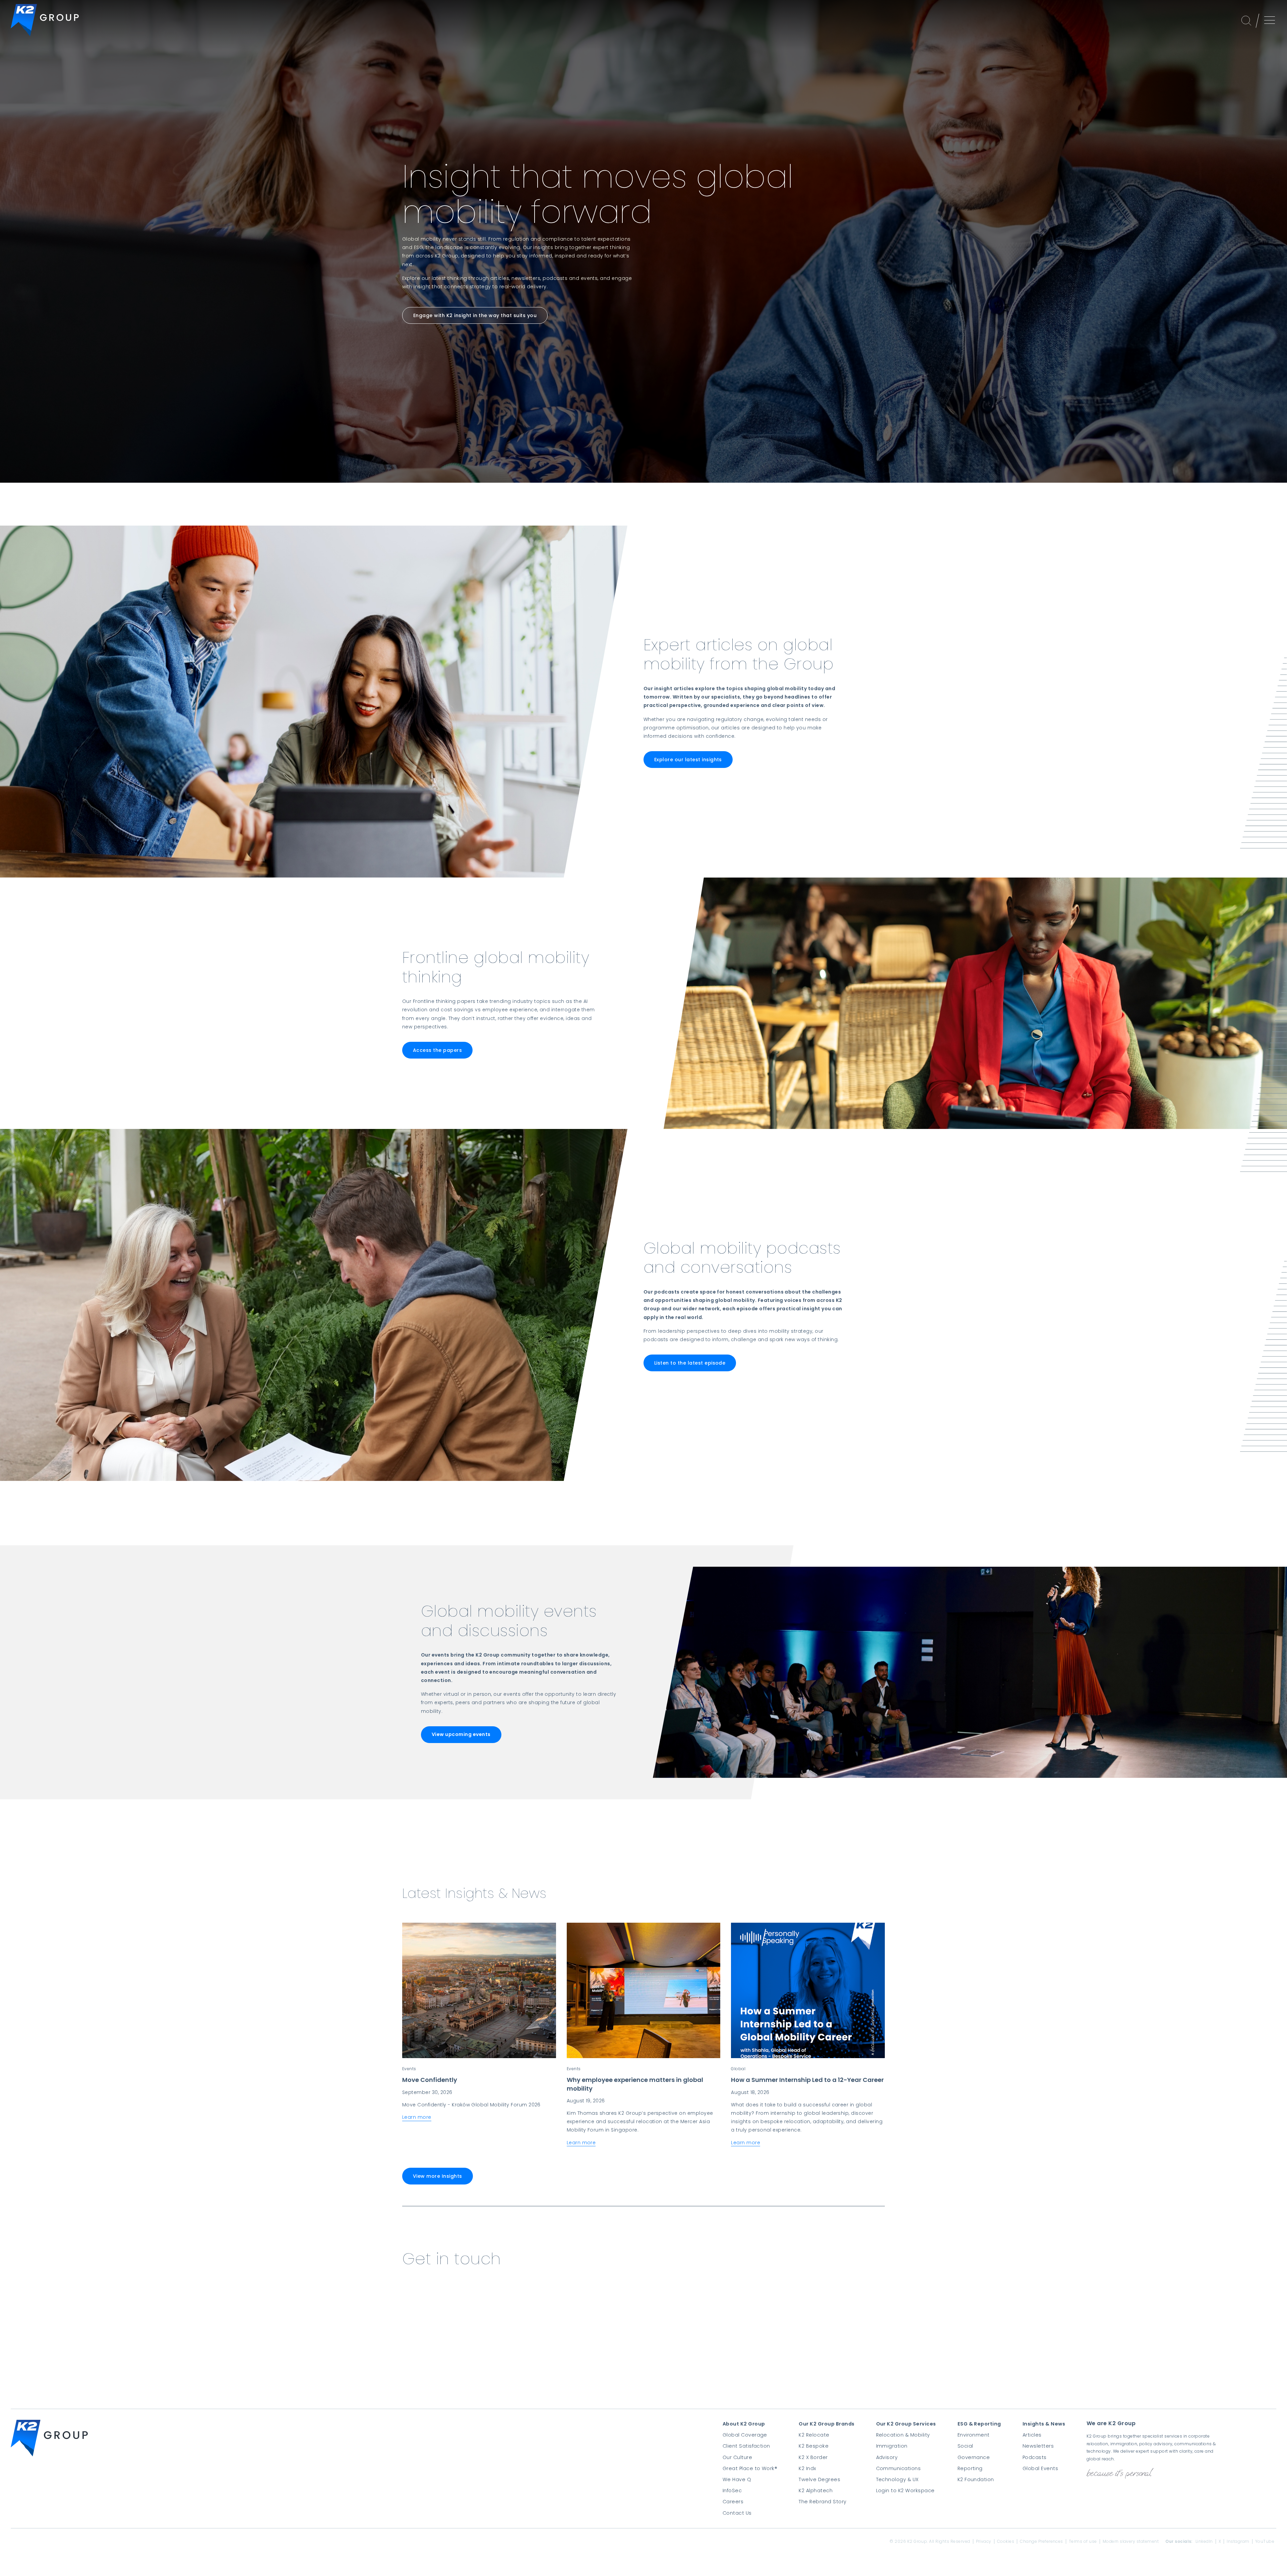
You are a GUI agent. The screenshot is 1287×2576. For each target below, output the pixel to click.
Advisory (887, 2457)
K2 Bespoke (814, 2446)
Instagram (1238, 2541)
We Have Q (737, 2479)
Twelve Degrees (819, 2479)
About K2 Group (744, 2424)
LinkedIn (1204, 2541)
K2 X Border (813, 2457)
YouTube (1265, 2541)
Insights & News (1044, 2424)
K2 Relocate (814, 2435)
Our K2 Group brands (826, 2424)
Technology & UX (897, 2479)
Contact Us (737, 2513)
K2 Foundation (976, 2479)
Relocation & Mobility (903, 2435)
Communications (899, 2468)
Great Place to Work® (750, 2468)
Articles (1032, 2435)
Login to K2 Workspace (905, 2491)
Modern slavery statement (1131, 2541)
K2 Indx (807, 2468)
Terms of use (1083, 2541)
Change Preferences (1041, 2541)
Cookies (1006, 2541)
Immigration (892, 2446)
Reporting (970, 2468)
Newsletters (1038, 2446)
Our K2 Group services (906, 2424)
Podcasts (1035, 2457)
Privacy (984, 2541)
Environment (974, 2435)
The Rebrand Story (822, 2502)
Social (965, 2446)
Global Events (1040, 2468)
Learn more (417, 2117)
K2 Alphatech (816, 2491)
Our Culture (737, 2457)
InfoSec (732, 2491)
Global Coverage (745, 2435)
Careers (733, 2502)
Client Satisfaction (746, 2446)
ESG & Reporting (979, 2424)
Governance (974, 2457)
